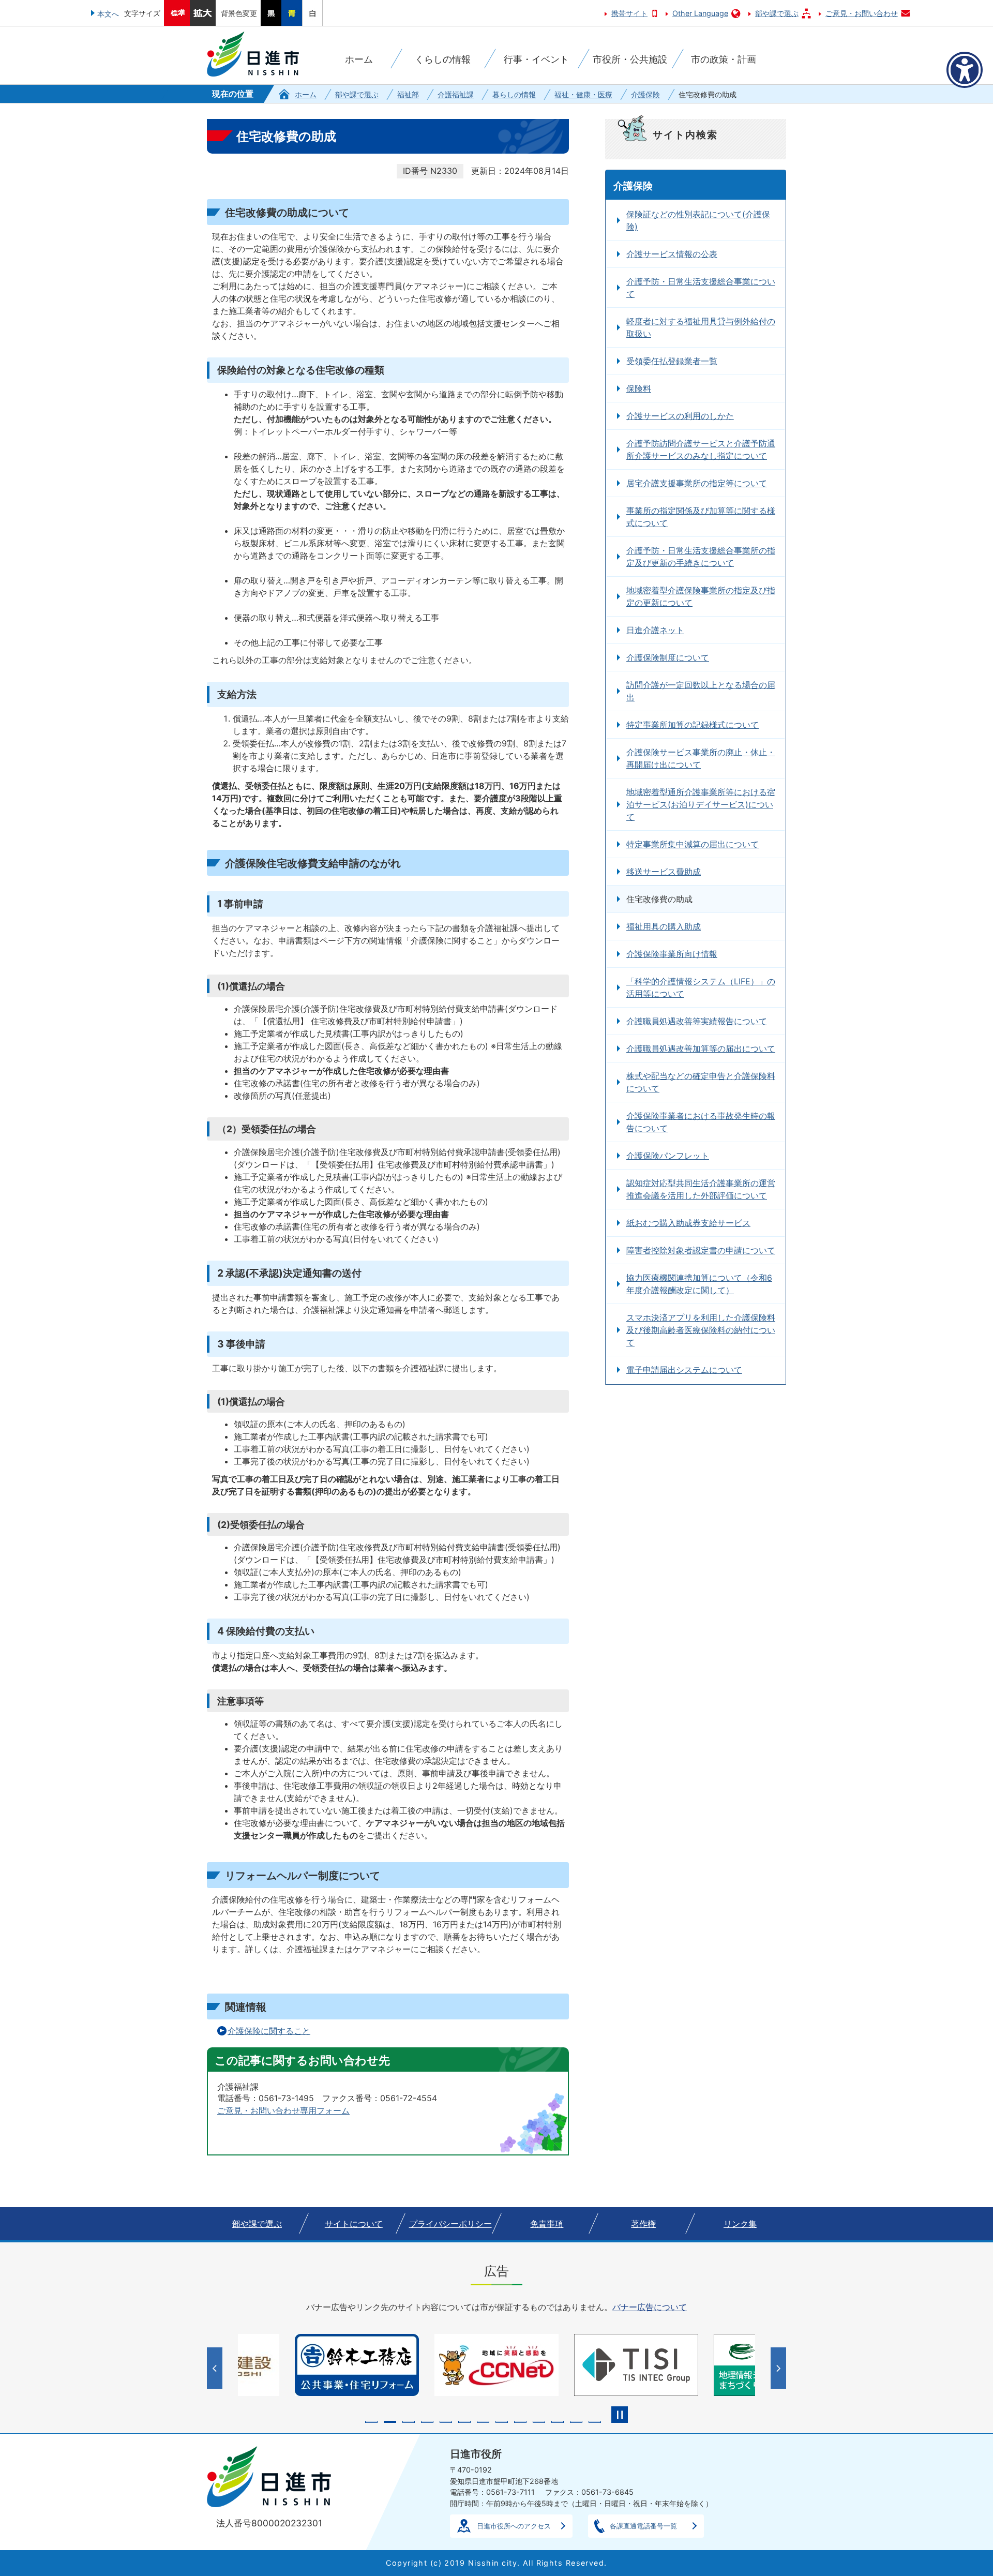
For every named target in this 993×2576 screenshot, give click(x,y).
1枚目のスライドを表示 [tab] (371, 2422)
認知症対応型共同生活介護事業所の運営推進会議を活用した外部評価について (701, 1189)
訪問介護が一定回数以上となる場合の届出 (701, 691)
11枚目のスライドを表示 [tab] (558, 2422)
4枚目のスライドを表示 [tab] (427, 2422)
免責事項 (547, 2224)
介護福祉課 (456, 94)
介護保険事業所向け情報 (672, 954)
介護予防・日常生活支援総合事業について (701, 288)
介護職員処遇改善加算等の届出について (701, 1049)
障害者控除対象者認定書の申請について (701, 1250)
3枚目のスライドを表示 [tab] (409, 2422)
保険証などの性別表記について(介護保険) (698, 220)
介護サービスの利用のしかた (680, 416)
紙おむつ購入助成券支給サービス (688, 1223)
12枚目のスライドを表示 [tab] (576, 2422)
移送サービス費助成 (664, 872)
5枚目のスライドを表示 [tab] (446, 2422)
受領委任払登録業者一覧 (672, 361)
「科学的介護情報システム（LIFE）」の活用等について (701, 987)
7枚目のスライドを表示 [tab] (483, 2422)
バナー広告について (650, 2307)
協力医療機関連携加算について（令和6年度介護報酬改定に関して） (699, 1284)
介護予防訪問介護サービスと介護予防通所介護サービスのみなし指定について (701, 450)
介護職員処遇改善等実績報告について (697, 1021)
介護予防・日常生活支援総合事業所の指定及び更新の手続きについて (701, 557)
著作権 (643, 2224)
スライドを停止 (620, 2415)
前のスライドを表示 (216, 2368)
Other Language (700, 13)
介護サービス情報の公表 (672, 254)
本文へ (108, 14)
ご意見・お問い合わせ (862, 13)
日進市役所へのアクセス (514, 2526)
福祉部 (408, 94)
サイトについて (354, 2224)
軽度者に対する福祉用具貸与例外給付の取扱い (701, 327)
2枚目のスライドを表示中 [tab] (390, 2422)
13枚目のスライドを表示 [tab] (595, 2422)
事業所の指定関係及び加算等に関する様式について (701, 517)
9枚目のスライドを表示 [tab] (520, 2422)
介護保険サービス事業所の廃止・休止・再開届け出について (701, 758)
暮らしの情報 (514, 94)
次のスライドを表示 (780, 2368)
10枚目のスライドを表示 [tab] (539, 2422)
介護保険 (645, 94)
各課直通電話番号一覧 (643, 2526)
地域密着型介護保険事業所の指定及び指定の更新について (701, 596)
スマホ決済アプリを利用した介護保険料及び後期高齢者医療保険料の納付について (701, 1330)
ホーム (306, 94)
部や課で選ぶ (777, 13)
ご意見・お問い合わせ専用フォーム (283, 2110)
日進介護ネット (655, 630)
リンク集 (740, 2224)
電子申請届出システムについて (684, 1370)
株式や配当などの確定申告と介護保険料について (701, 1082)
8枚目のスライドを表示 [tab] (502, 2422)
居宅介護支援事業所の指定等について (697, 483)
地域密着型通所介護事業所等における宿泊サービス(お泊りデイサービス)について (701, 804)
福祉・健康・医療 (583, 94)
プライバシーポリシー (450, 2224)
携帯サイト (629, 13)
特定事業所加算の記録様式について (693, 725)
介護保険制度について (668, 657)
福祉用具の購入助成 (664, 926)
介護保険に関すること (269, 2031)
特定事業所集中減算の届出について (693, 844)
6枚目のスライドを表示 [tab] (464, 2422)
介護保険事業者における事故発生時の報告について (701, 1122)
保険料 (639, 388)
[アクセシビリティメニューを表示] (965, 70)
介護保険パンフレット (668, 1156)
